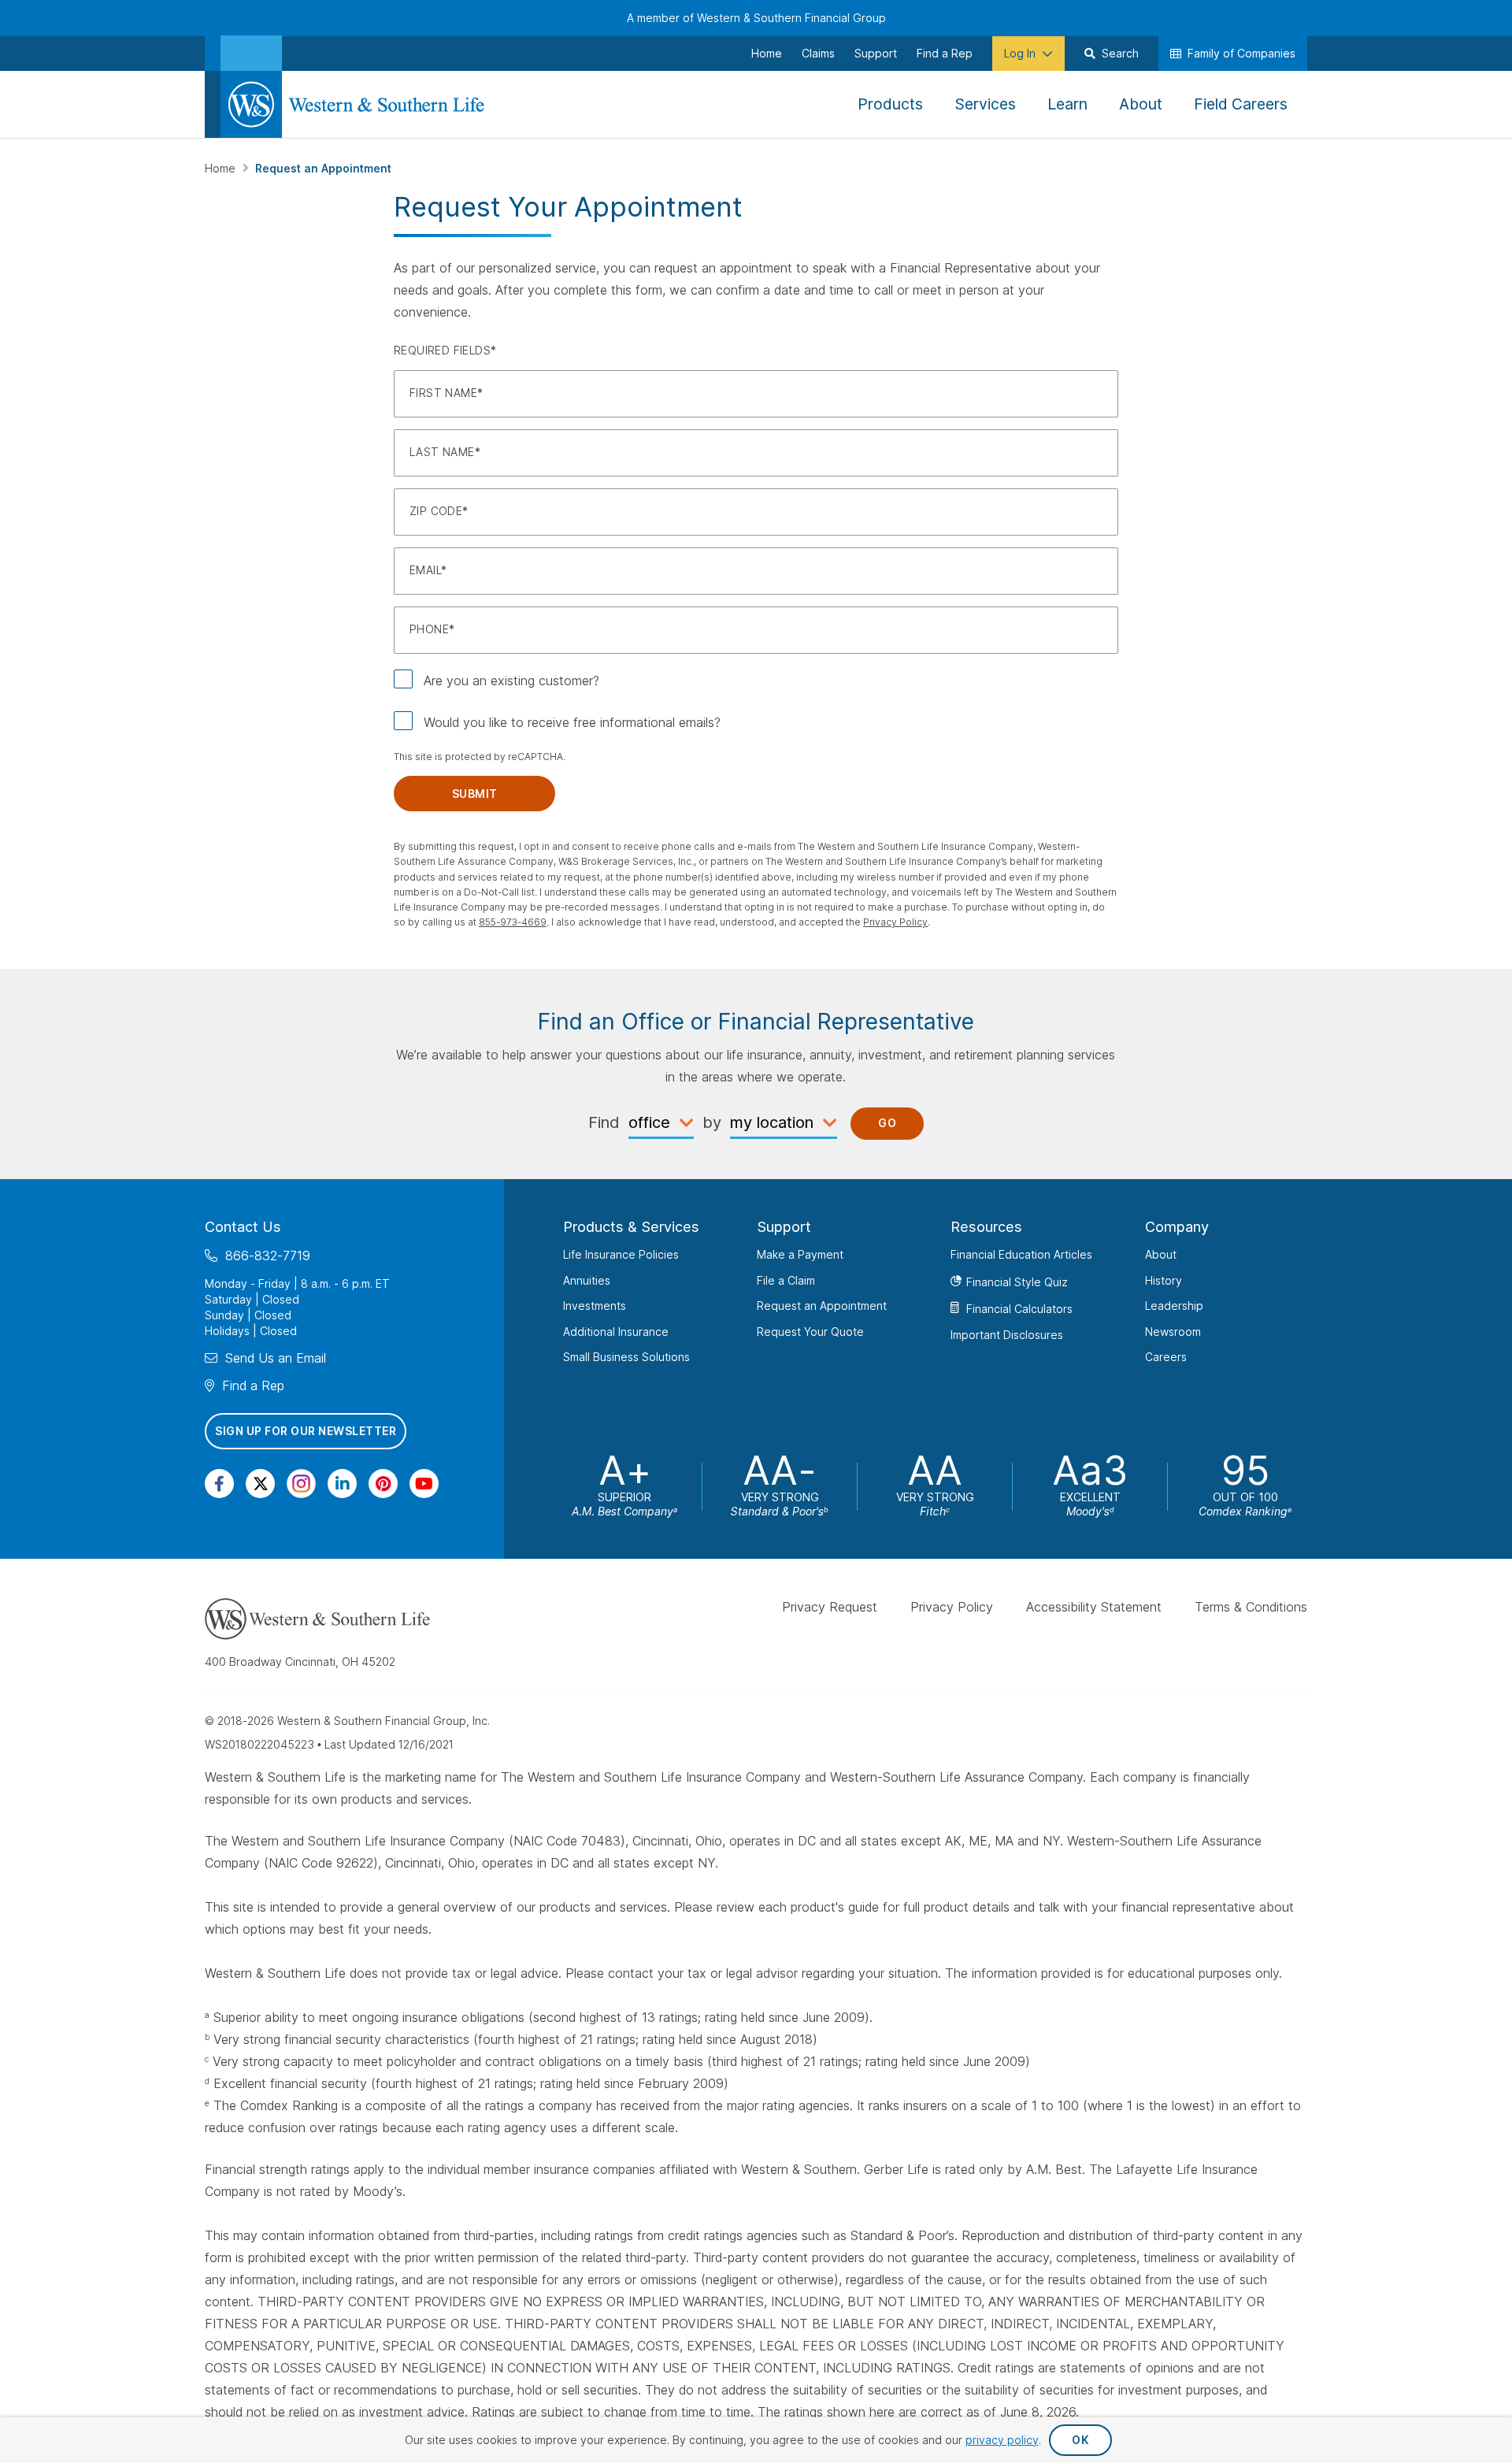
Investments (595, 1306)
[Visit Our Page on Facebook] (219, 1484)
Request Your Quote (810, 1332)
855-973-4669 (513, 922)
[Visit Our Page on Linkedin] (342, 1484)
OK (1080, 2440)
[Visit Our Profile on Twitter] (260, 1484)
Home (222, 168)
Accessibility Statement (1094, 1607)
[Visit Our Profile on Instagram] (301, 1484)
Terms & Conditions (1251, 1607)
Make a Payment (800, 1254)
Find (604, 1122)
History (1164, 1280)
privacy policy (1002, 2440)
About (1161, 1254)
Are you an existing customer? (511, 681)
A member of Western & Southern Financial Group (756, 18)
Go (887, 1123)
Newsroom (1173, 1332)
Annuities (587, 1280)
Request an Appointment (822, 1306)
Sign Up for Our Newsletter (306, 1431)
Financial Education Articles (1021, 1254)
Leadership (1174, 1306)
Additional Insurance (616, 1332)
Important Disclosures (1007, 1335)
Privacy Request (830, 1607)
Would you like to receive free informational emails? (572, 722)
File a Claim (786, 1280)
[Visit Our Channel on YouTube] (424, 1484)
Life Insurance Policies (621, 1254)
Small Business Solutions (626, 1357)
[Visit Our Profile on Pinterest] (383, 1484)
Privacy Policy (895, 922)
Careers (1166, 1357)
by (712, 1122)
